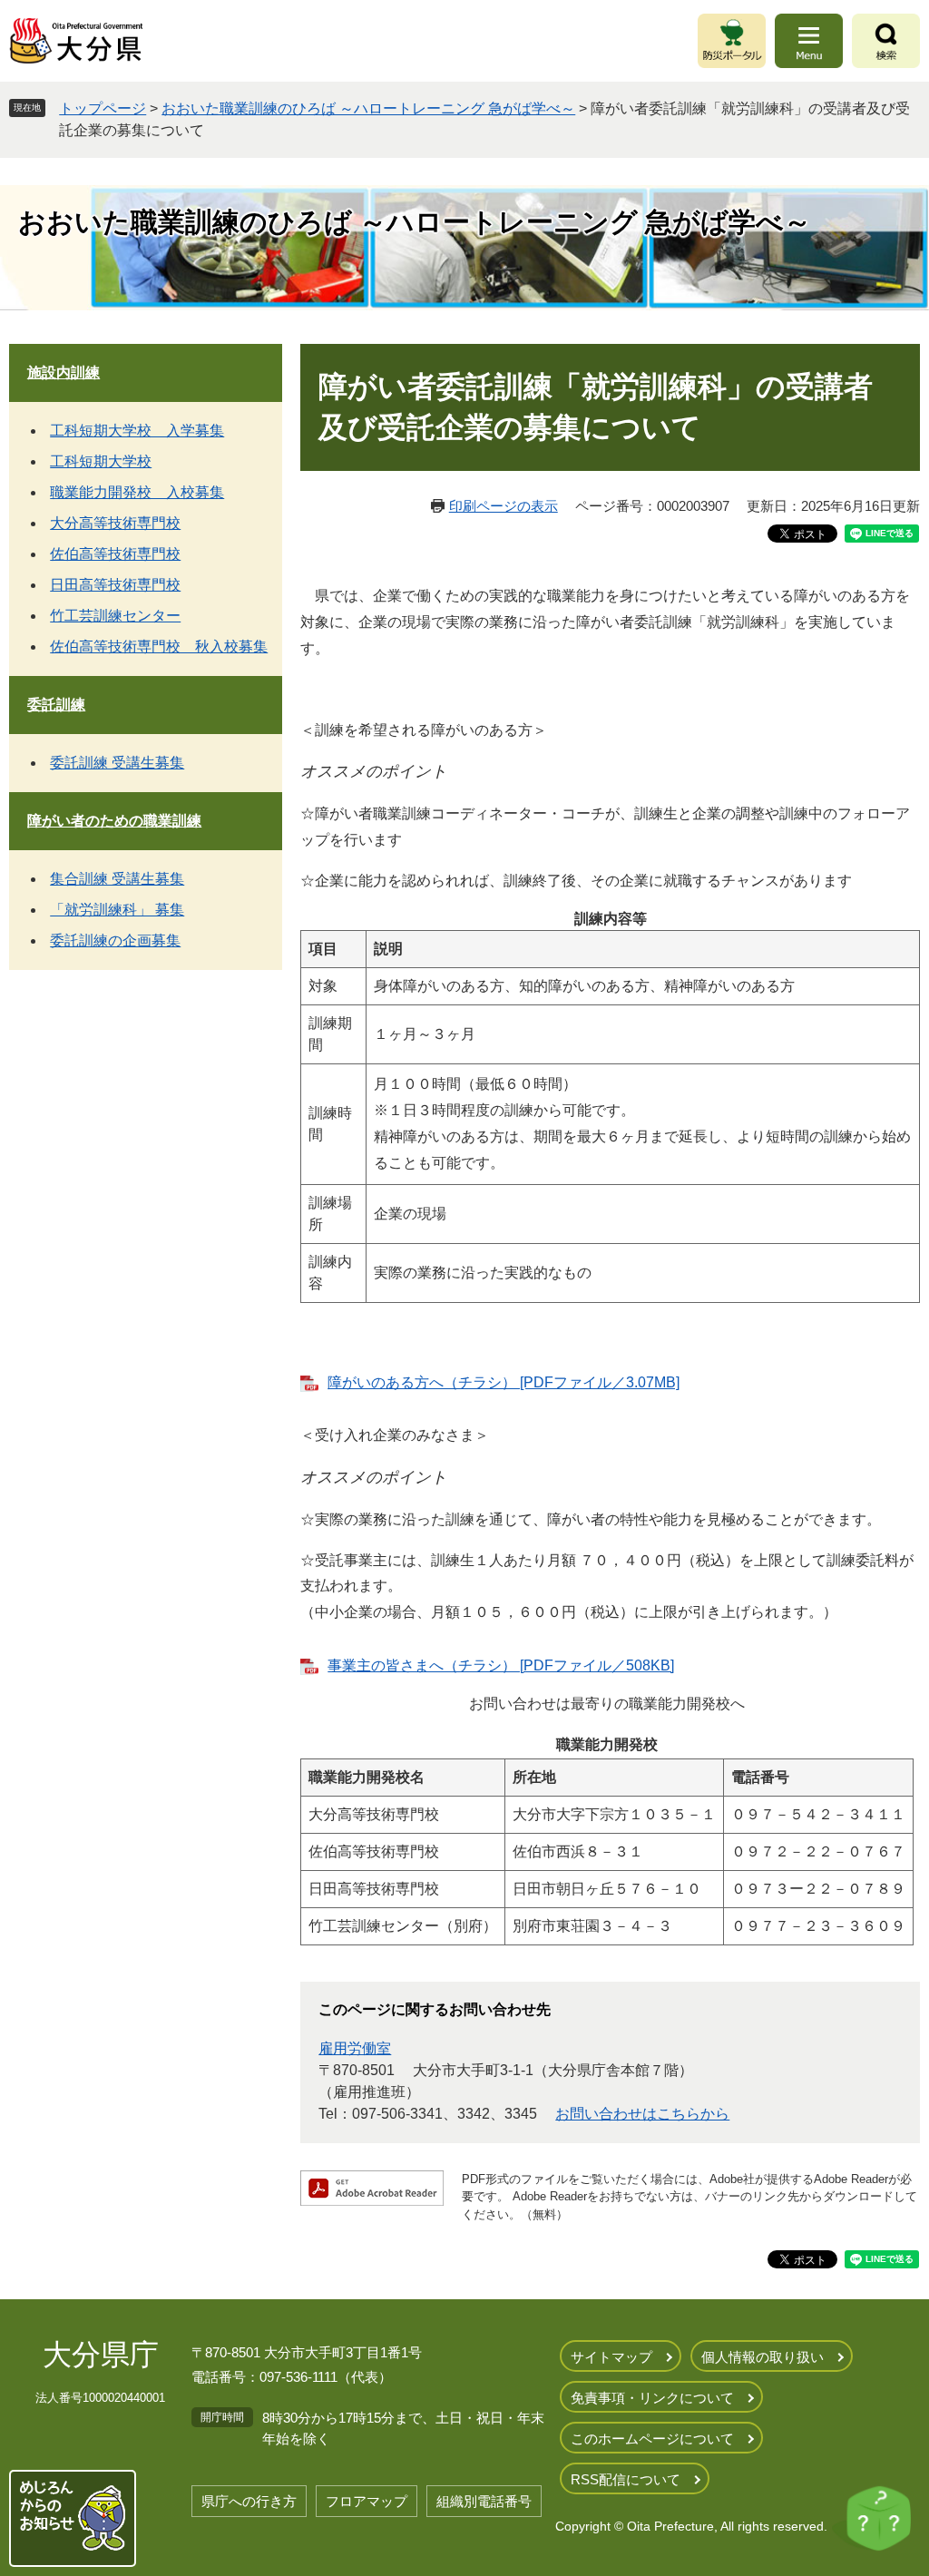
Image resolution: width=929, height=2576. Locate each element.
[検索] (886, 41)
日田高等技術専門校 (115, 585)
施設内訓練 (64, 372)
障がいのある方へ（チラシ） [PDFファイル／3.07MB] (504, 1382)
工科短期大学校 (101, 461)
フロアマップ (367, 2501)
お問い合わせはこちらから (642, 2114)
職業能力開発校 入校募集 (137, 492)
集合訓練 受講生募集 (117, 879)
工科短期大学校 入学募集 (137, 431)
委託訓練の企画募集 (115, 940)
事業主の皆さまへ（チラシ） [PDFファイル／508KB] (501, 1665)
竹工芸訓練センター (115, 616)
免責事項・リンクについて (652, 2398)
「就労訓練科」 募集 (117, 910)
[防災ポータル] (732, 41)
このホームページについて (652, 2439)
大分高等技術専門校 (115, 523)
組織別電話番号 (484, 2501)
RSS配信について (626, 2479)
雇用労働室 (355, 2048)
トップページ (103, 108)
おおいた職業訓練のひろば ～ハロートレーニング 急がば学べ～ (368, 108)
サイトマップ (611, 2357)
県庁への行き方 (249, 2501)
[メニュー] (809, 41)
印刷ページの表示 (504, 506)
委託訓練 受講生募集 (117, 763)
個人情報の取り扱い (763, 2357)
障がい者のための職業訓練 (114, 821)
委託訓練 (56, 705)
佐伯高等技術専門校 (115, 554)
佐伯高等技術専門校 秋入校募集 (159, 646)
